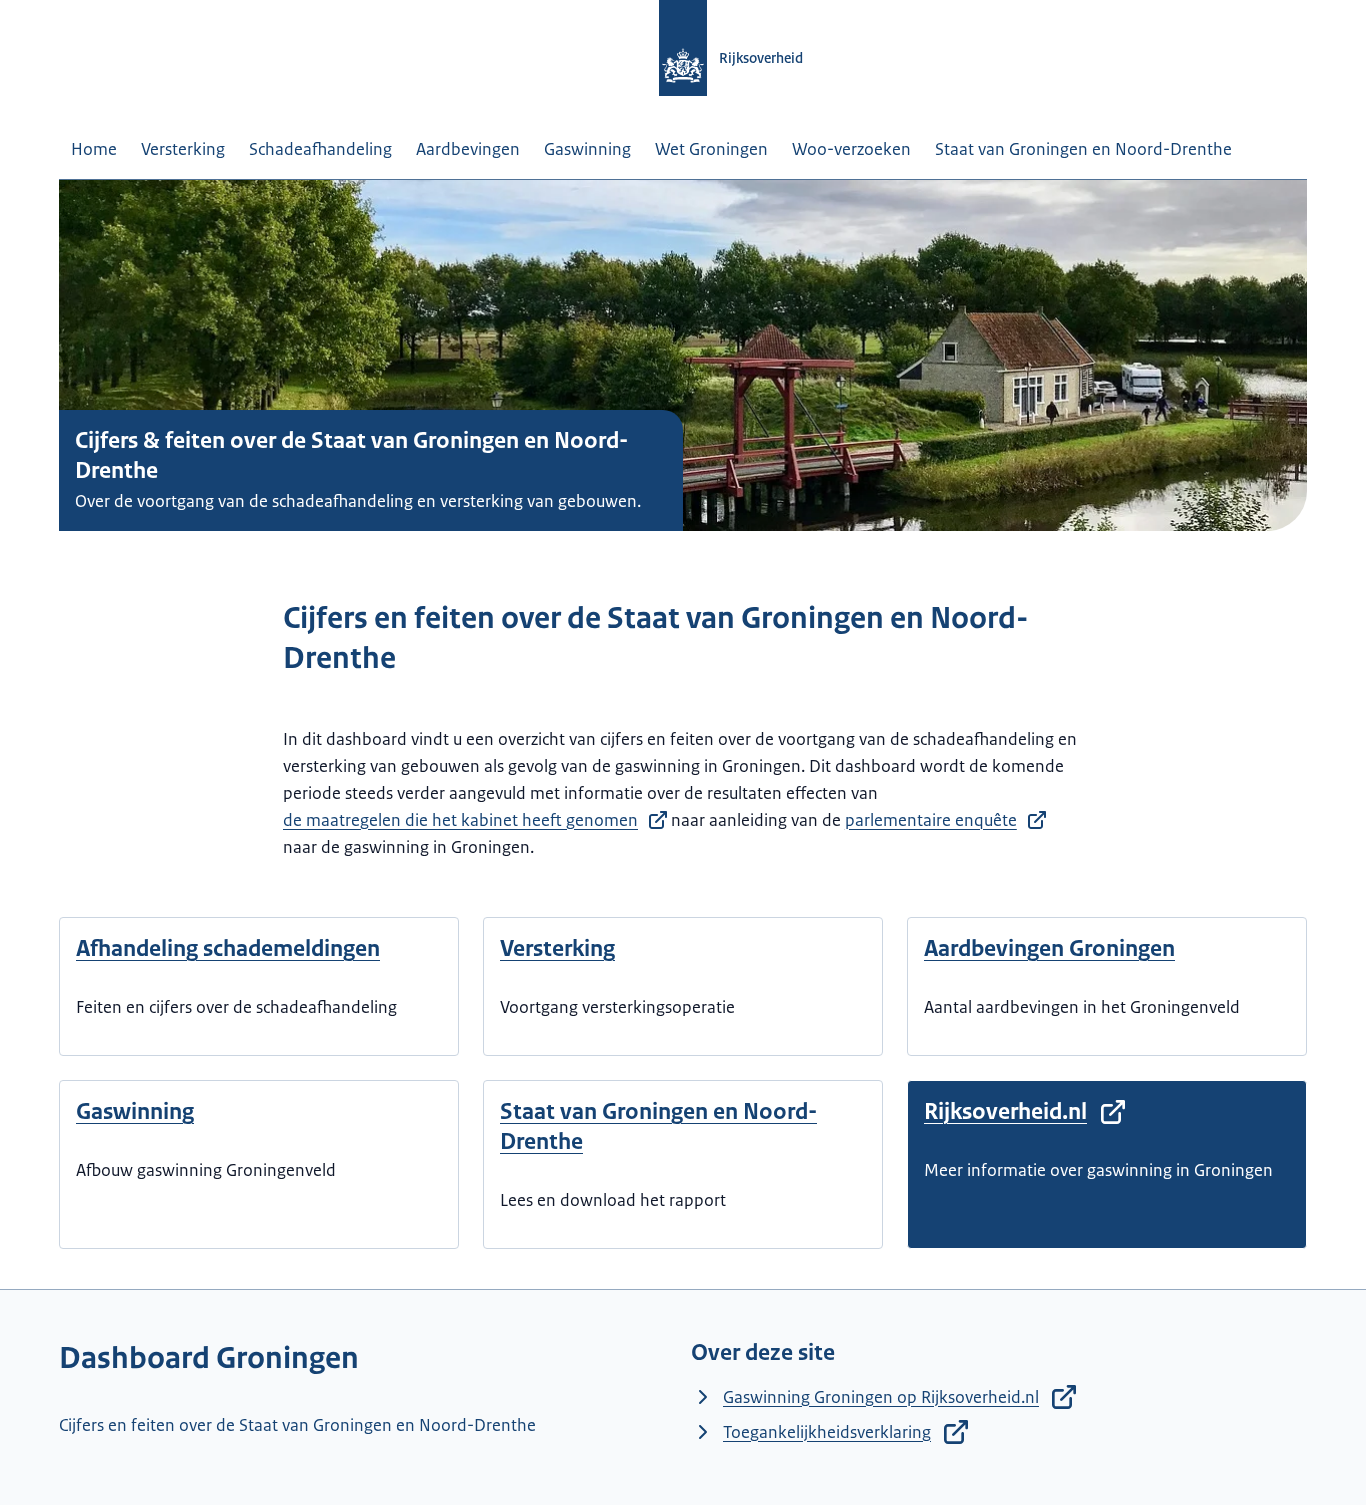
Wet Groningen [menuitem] (711, 149)
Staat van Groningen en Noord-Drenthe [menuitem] (1083, 149)
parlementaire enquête (931, 820)
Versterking (557, 948)
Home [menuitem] (94, 149)
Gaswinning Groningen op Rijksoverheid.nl (881, 1397)
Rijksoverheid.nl (1005, 1111)
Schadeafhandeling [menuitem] (320, 149)
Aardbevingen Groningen (1049, 948)
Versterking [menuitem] (183, 149)
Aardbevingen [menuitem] (468, 149)
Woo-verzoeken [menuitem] (851, 149)
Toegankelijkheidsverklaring (827, 1432)
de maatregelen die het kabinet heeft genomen (460, 820)
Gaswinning (135, 1111)
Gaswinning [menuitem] (587, 149)
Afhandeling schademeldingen (228, 948)
